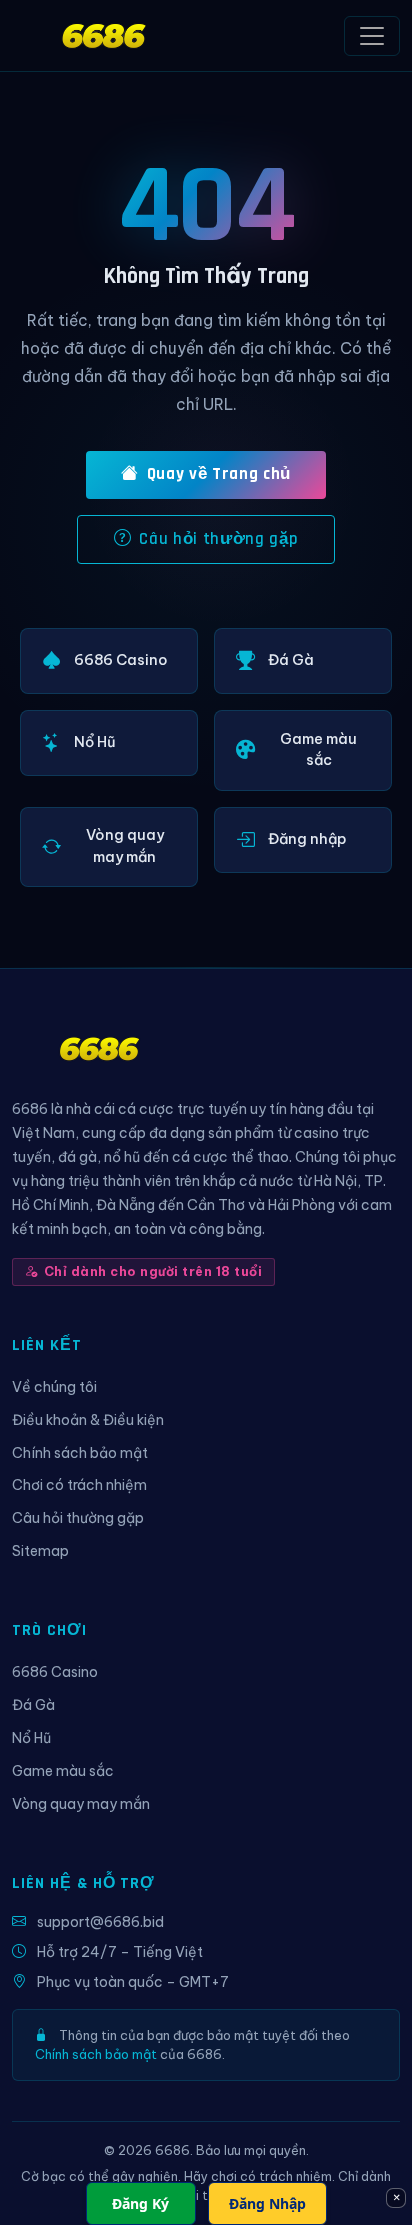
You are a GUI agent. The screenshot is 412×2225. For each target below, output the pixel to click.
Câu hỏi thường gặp (218, 539)
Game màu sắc (63, 1771)
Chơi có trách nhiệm (79, 1485)
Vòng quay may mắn (81, 1804)
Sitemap (40, 1551)
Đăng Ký (140, 2203)
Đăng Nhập (267, 2203)
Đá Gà (33, 1705)
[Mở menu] (372, 36)
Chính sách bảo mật (80, 1453)
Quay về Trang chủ (219, 474)
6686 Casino (55, 1672)
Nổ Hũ (31, 1738)
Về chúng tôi (54, 1387)
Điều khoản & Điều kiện (88, 1420)
